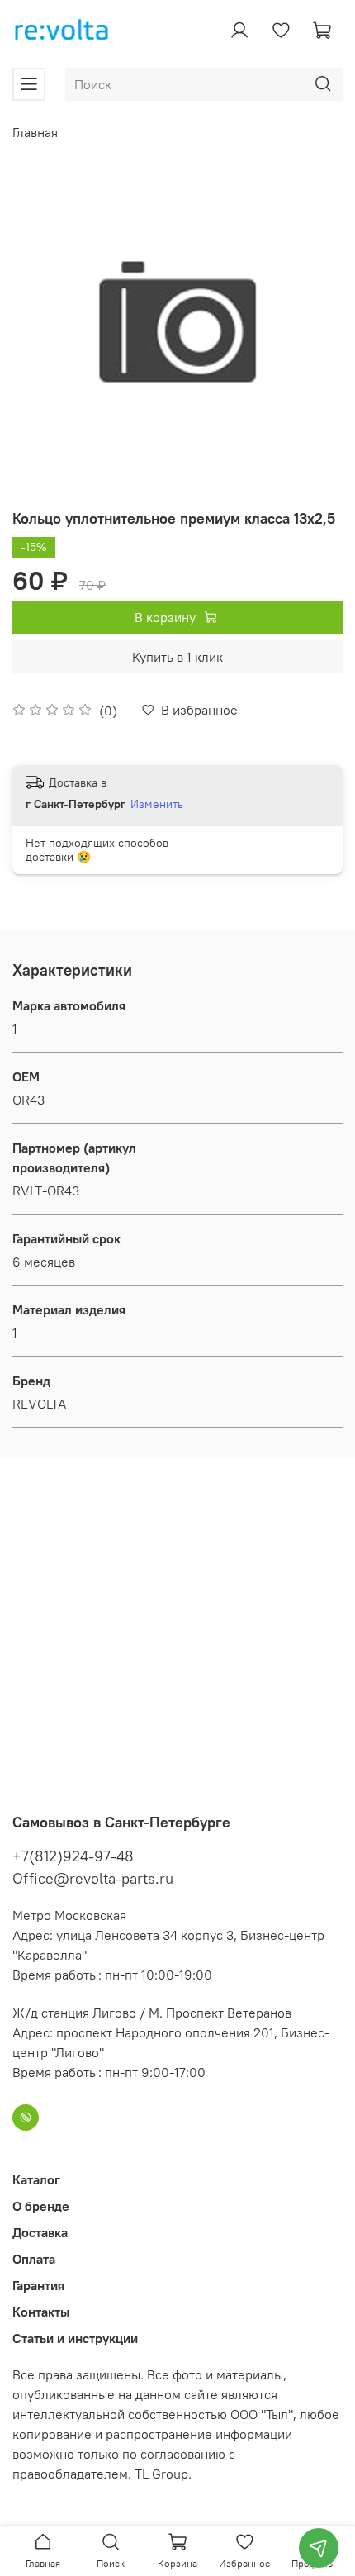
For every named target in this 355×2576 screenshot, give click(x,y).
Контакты (41, 2312)
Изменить (157, 804)
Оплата (34, 2259)
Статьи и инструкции (75, 2338)
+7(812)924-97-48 (73, 1856)
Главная (35, 132)
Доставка (40, 2232)
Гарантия (38, 2285)
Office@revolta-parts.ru (93, 1878)
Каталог (36, 2179)
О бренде (41, 2206)
